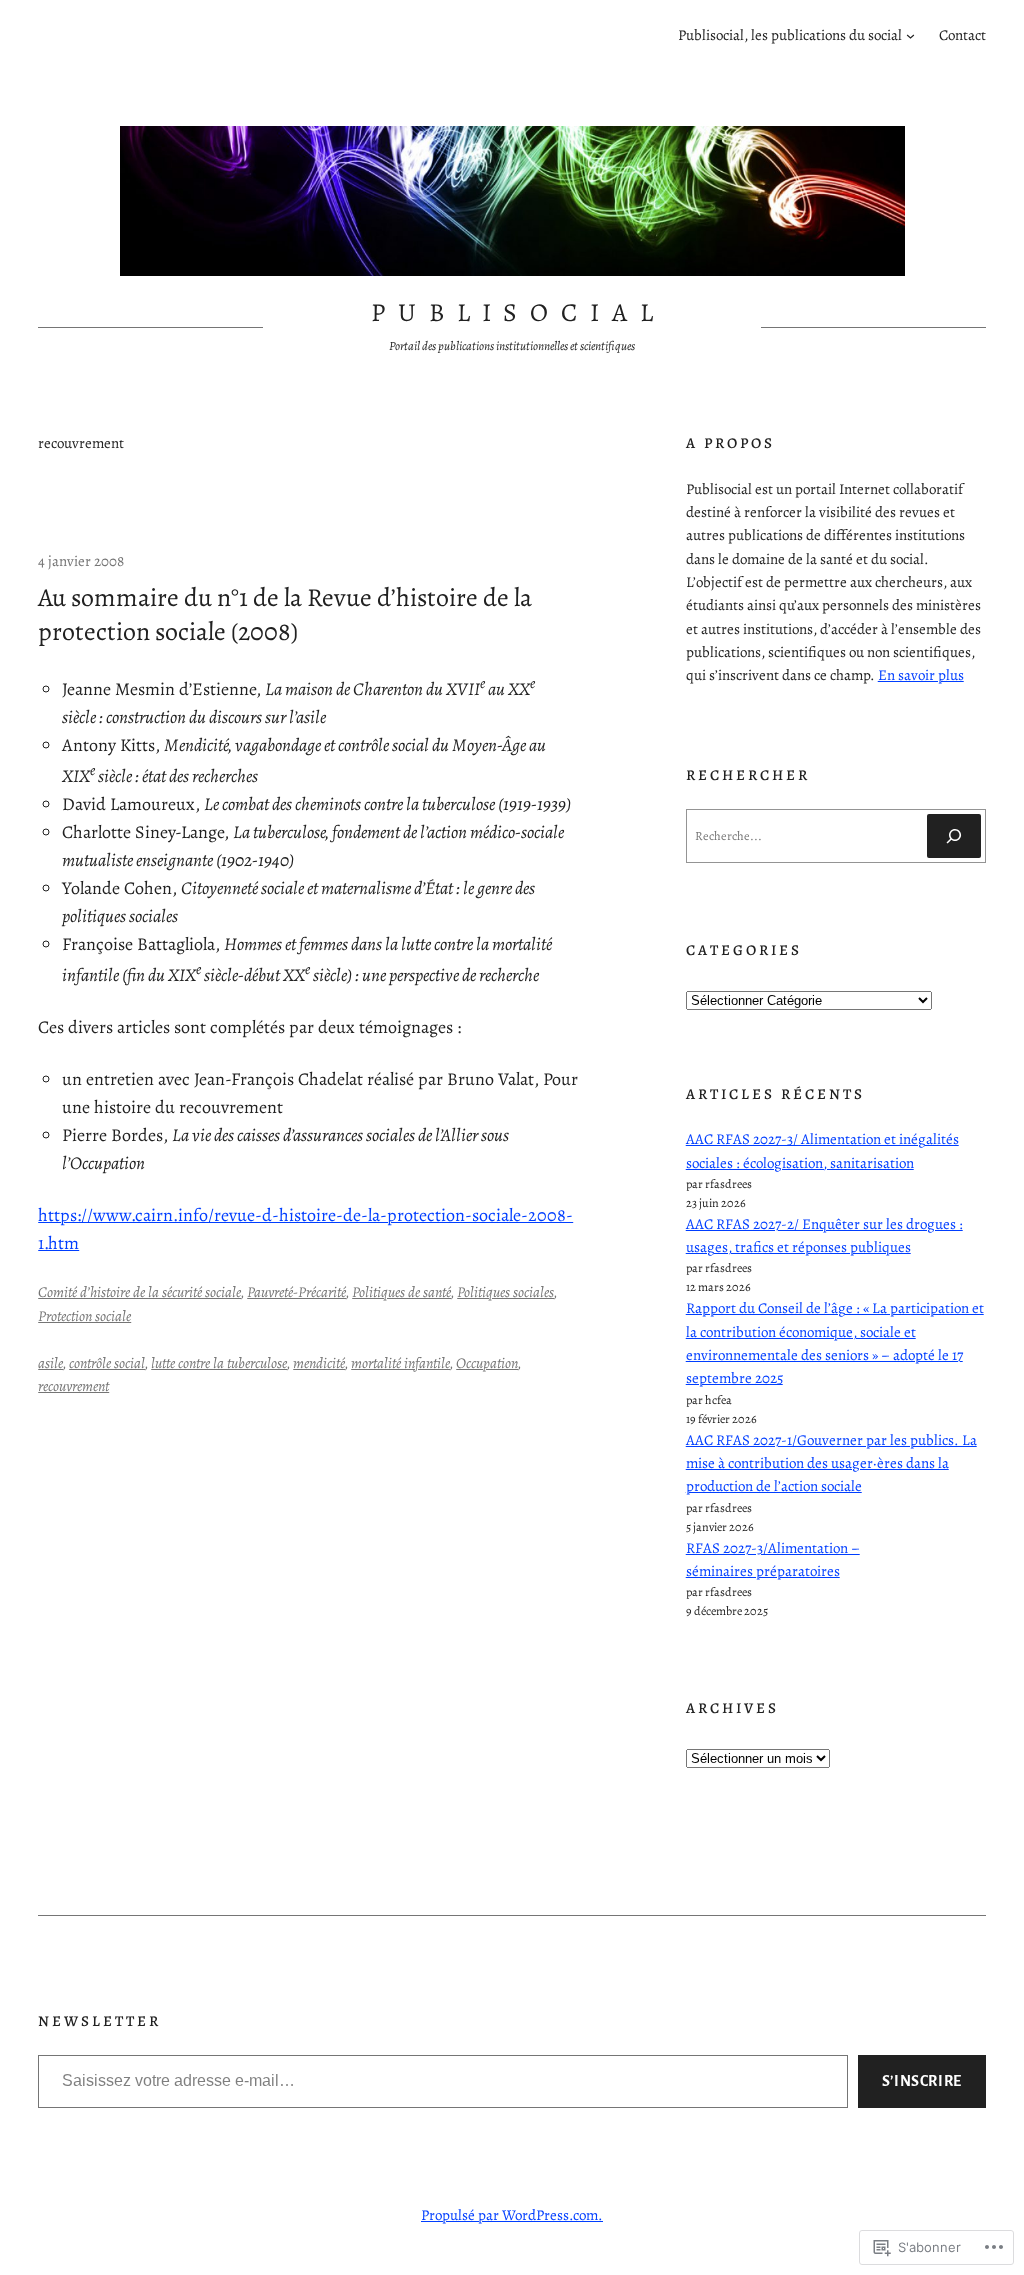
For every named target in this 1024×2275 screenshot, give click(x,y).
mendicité (319, 1363)
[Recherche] (954, 836)
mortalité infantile (400, 1363)
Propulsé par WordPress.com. (512, 2215)
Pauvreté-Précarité (296, 1292)
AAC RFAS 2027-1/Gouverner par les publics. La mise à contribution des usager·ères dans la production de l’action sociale (831, 1463)
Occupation (487, 1363)
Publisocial (519, 312)
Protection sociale (84, 1316)
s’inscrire (922, 2081)
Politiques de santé (401, 1292)
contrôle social (107, 1363)
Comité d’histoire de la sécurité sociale (139, 1292)
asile (50, 1363)
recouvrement (73, 1386)
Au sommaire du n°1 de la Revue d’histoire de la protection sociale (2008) (285, 614)
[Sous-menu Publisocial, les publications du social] (910, 35)
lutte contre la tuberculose (219, 1363)
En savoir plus (921, 675)
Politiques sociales (505, 1292)
